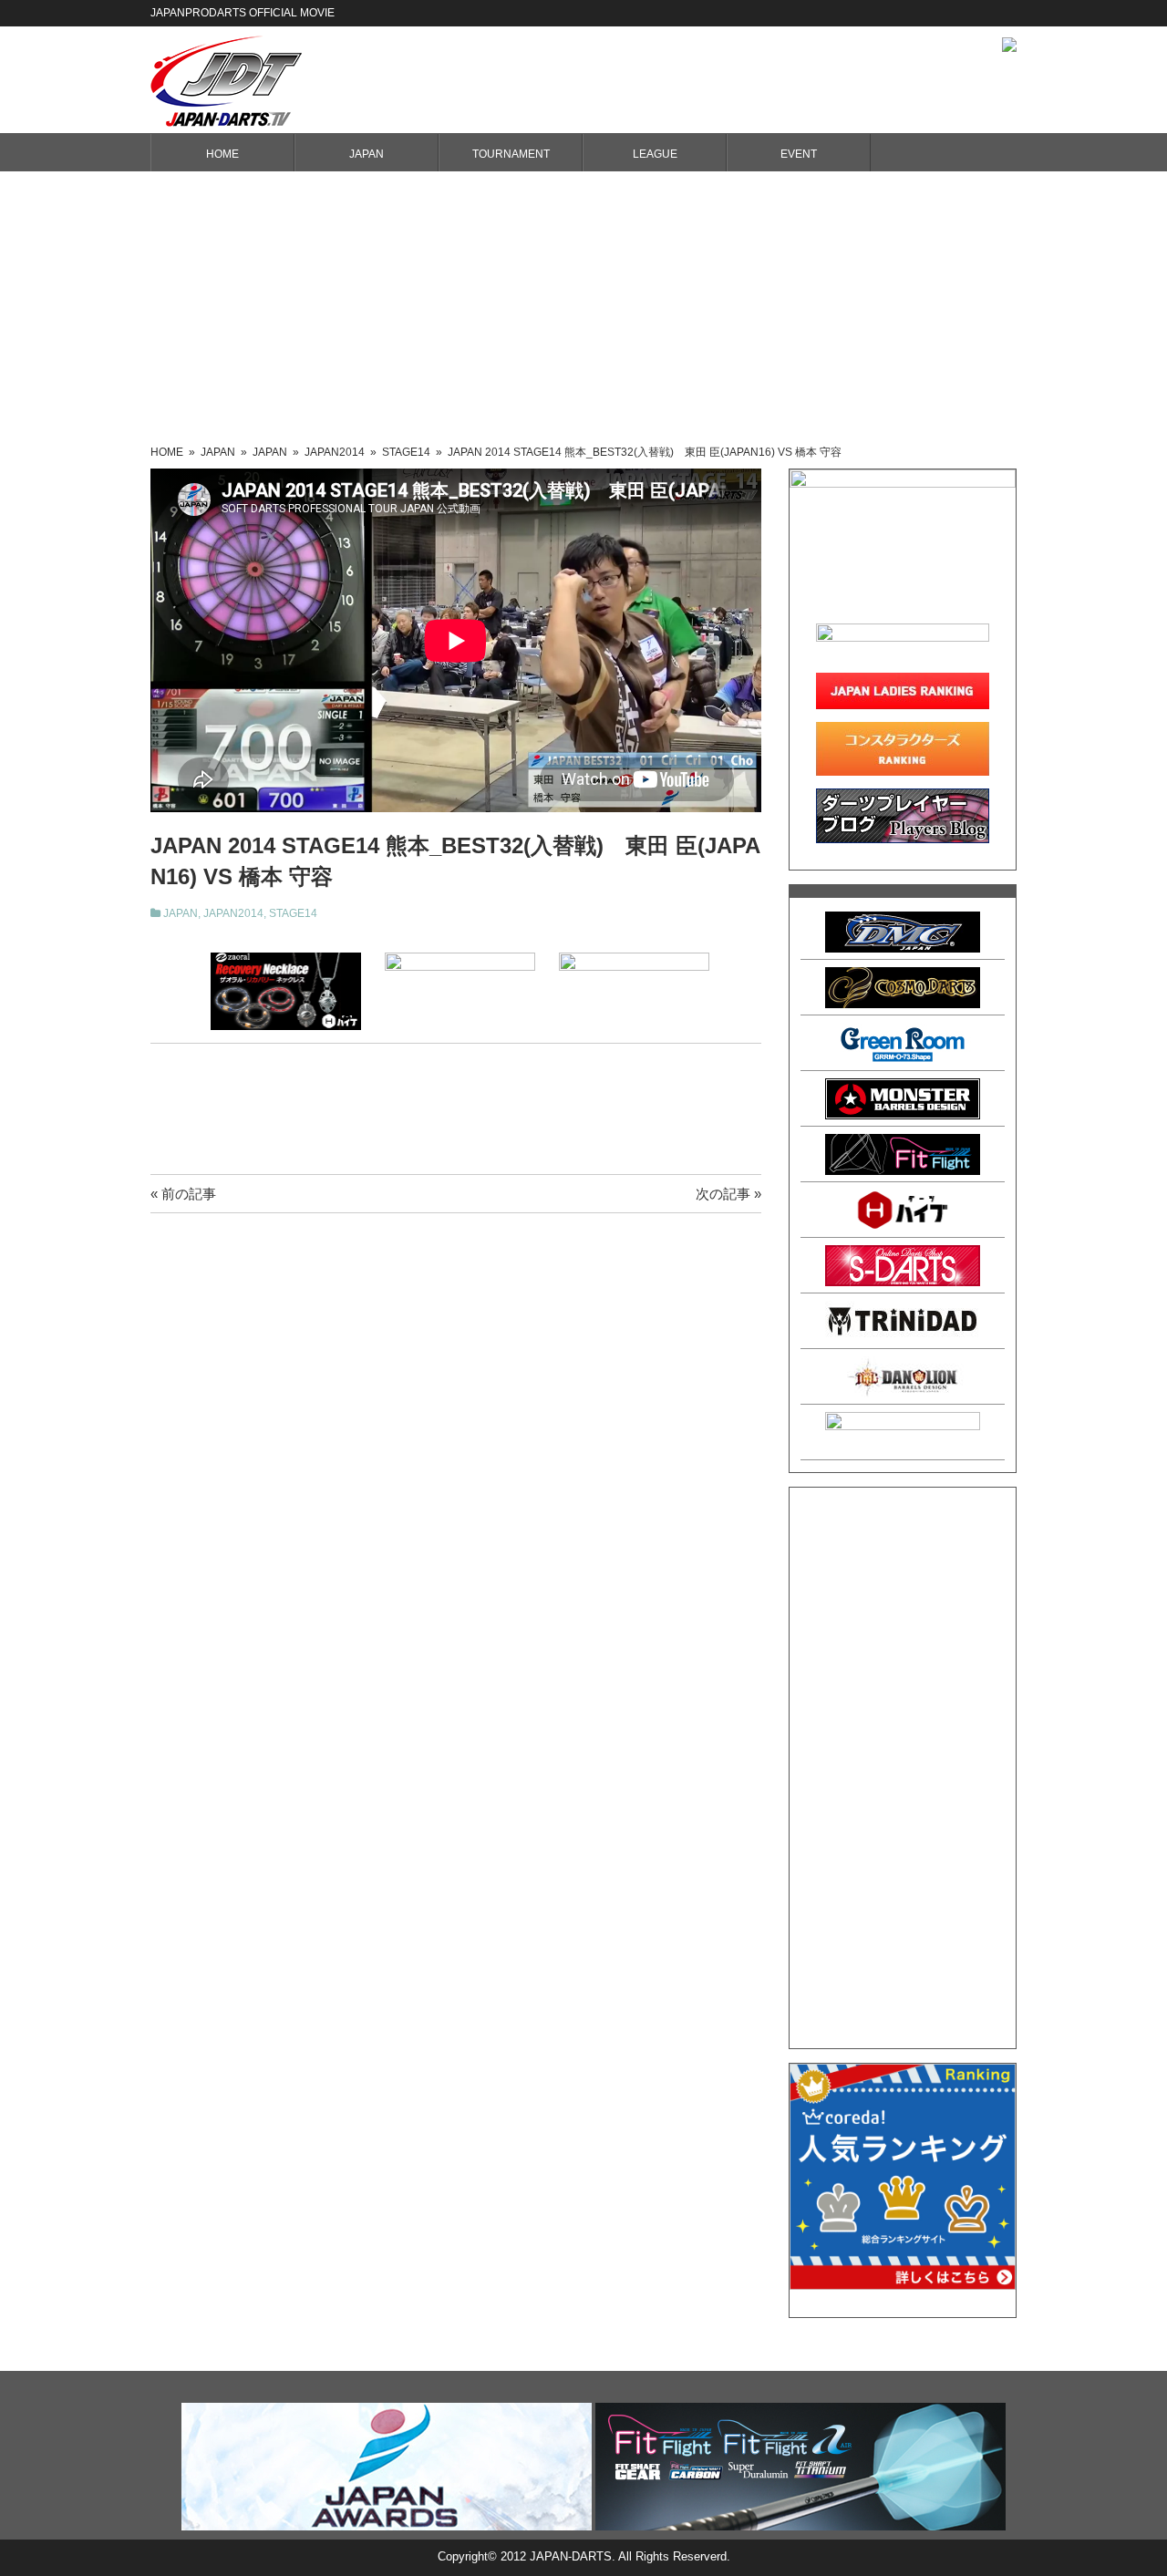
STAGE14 (293, 913)
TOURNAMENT (511, 154)
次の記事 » (728, 1194)
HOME (222, 154)
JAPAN (367, 154)
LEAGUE (655, 154)
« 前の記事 (183, 1194)
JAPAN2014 (233, 913)
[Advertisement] (583, 308)
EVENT (799, 154)
